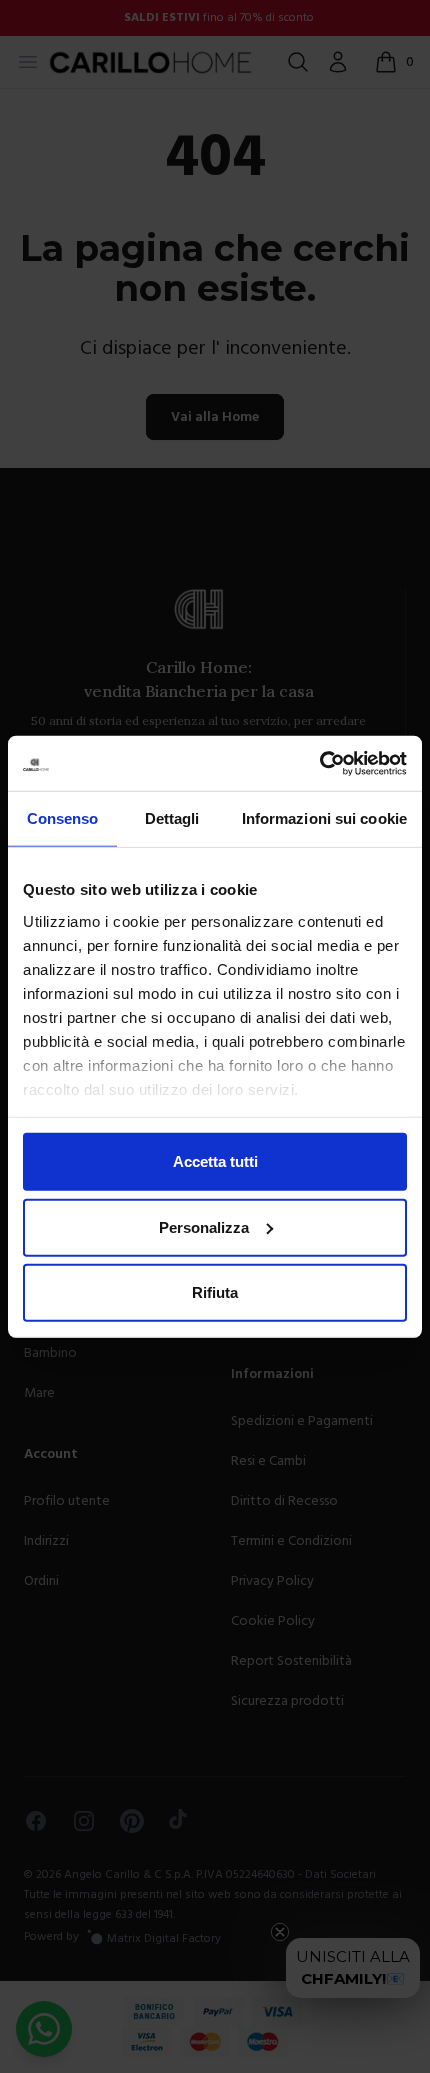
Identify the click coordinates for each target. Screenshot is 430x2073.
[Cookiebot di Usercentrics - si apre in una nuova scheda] (319, 763)
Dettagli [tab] (172, 818)
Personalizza (204, 1226)
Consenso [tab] (63, 818)
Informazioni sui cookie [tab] (324, 818)
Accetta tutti (215, 1161)
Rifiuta (215, 1292)
